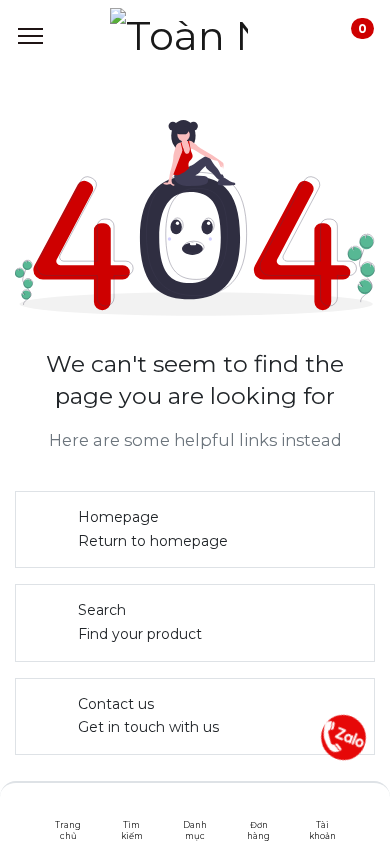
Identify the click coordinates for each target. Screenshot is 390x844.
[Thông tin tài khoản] (322, 809)
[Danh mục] (195, 809)
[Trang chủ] (68, 809)
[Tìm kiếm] (131, 809)
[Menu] (30, 36)
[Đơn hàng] (258, 809)
